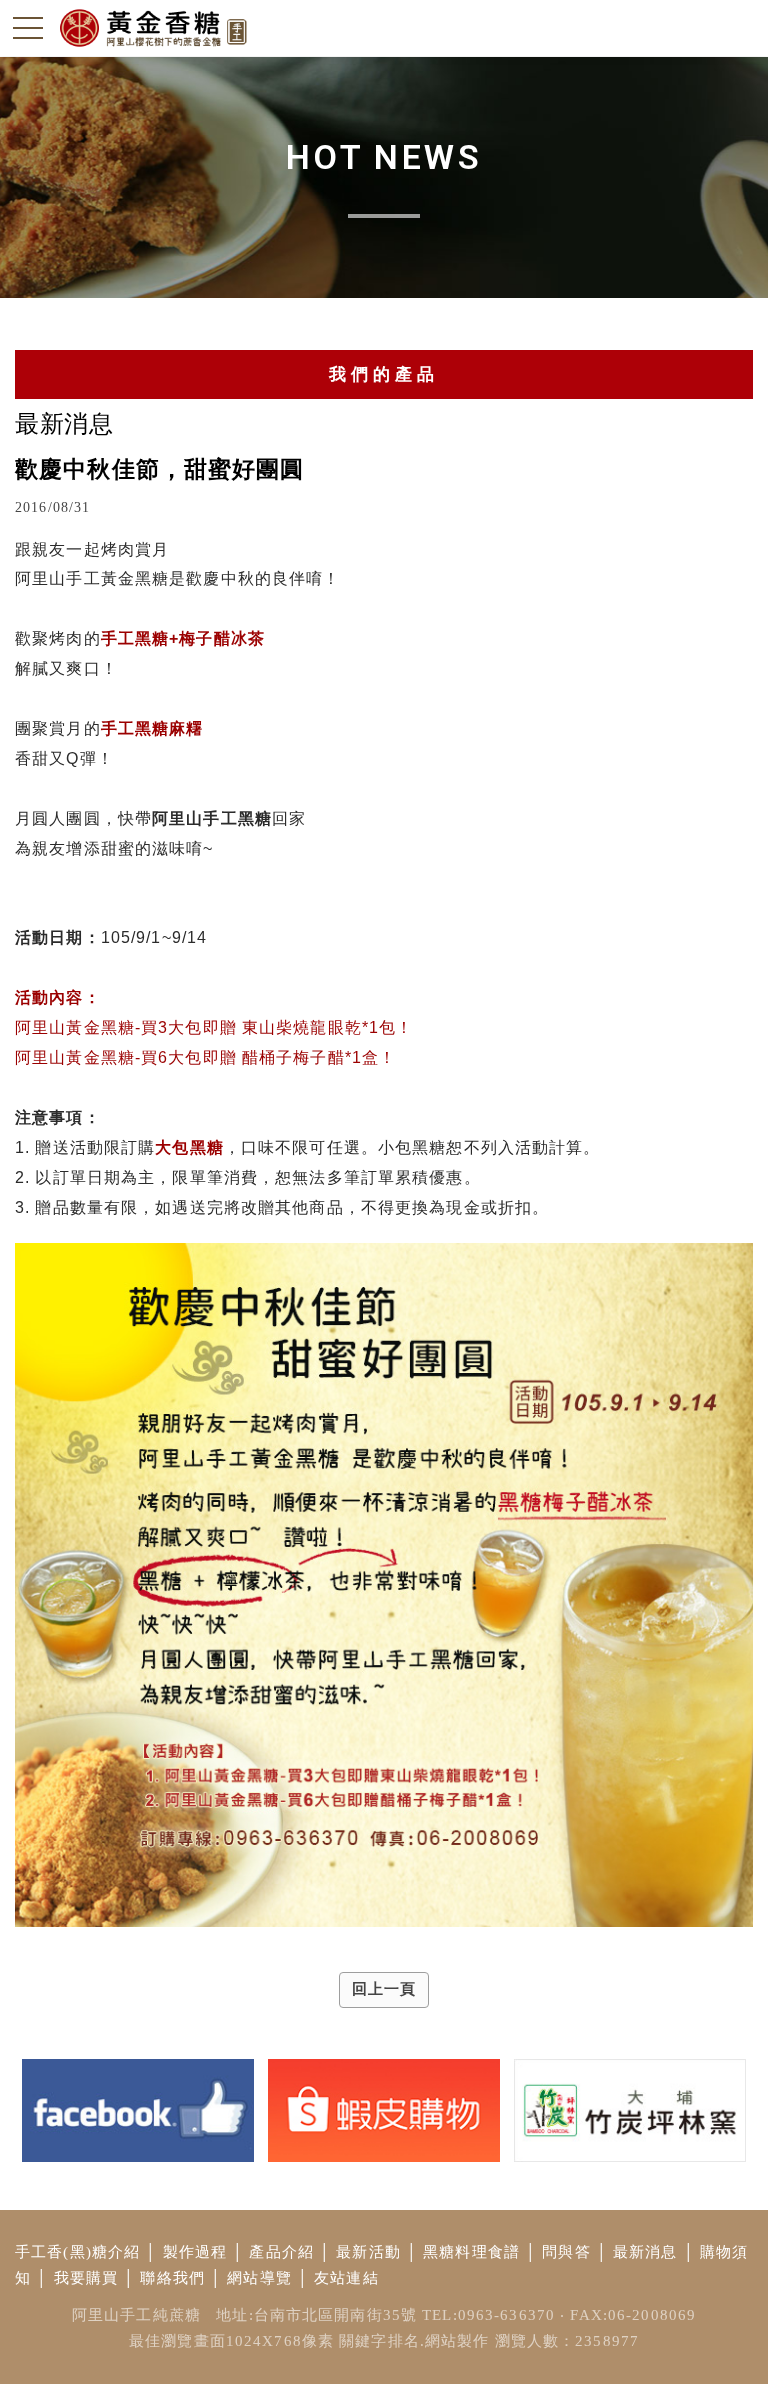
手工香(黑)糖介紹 (77, 2252)
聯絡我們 (172, 2278)
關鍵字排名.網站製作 (414, 2341)
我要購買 (86, 2278)
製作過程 (195, 2252)
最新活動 (368, 2252)
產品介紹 (281, 2252)
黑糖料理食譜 (471, 2252)
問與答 (566, 2252)
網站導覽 (259, 2278)
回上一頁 (384, 1989)
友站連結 (346, 2278)
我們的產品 (384, 374)
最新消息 (645, 2252)
